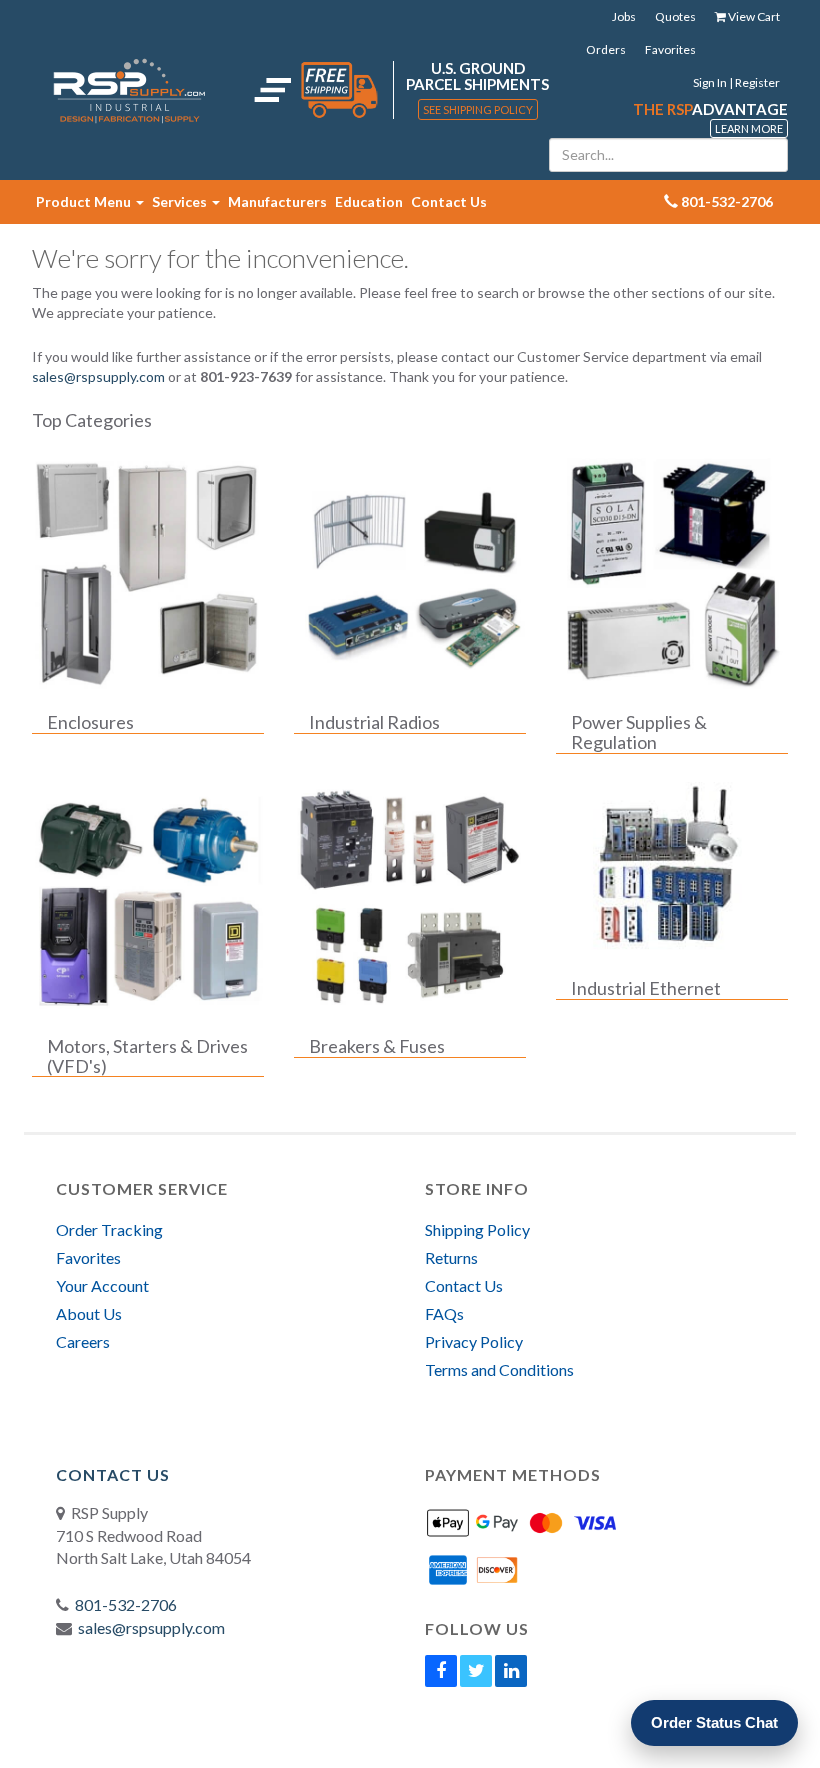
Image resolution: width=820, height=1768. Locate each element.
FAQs (444, 1313)
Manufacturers (277, 201)
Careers (83, 1341)
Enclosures (90, 723)
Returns (451, 1257)
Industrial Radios (374, 723)
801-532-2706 (126, 1604)
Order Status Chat (714, 1722)
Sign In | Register (736, 82)
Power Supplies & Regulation (639, 733)
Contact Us (449, 201)
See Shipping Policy (478, 109)
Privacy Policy (474, 1341)
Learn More (749, 128)
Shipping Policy (477, 1229)
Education (369, 201)
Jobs (624, 16)
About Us (89, 1313)
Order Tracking (109, 1229)
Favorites (670, 49)
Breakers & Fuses (377, 1047)
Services (181, 201)
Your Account (102, 1285)
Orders (606, 49)
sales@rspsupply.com (98, 376)
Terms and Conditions (499, 1369)
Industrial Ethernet (646, 989)
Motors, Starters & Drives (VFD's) (147, 1057)
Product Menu (85, 201)
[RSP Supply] (129, 90)
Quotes (675, 16)
